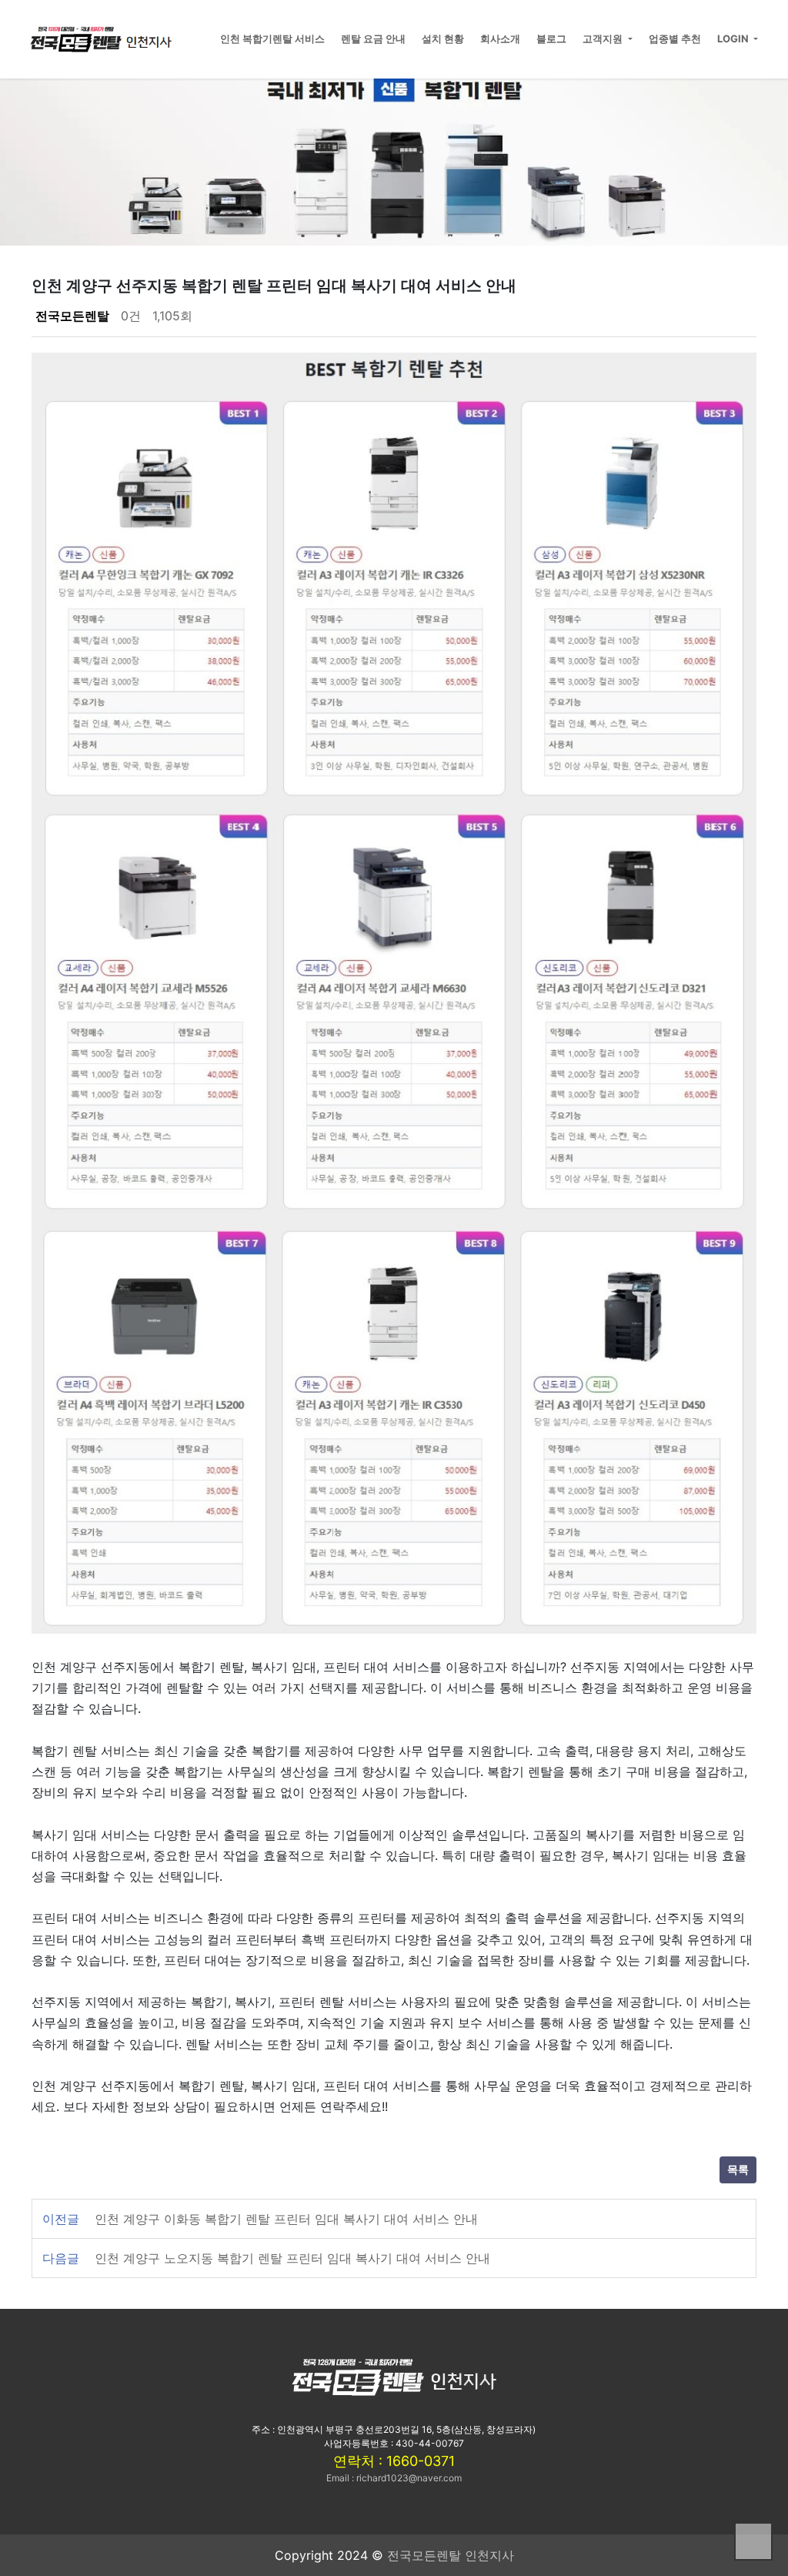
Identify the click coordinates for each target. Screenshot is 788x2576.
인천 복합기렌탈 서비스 (272, 38)
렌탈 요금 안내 (373, 38)
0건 (131, 316)
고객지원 (604, 38)
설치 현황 (443, 38)
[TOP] (753, 2541)
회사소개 (500, 38)
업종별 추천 (675, 38)
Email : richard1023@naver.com (394, 2478)
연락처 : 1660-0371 (394, 2461)
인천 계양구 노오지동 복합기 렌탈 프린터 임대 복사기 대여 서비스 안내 (292, 2258)
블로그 (551, 38)
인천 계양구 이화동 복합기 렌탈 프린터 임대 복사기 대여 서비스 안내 (286, 2219)
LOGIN (734, 38)
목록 (738, 2170)
